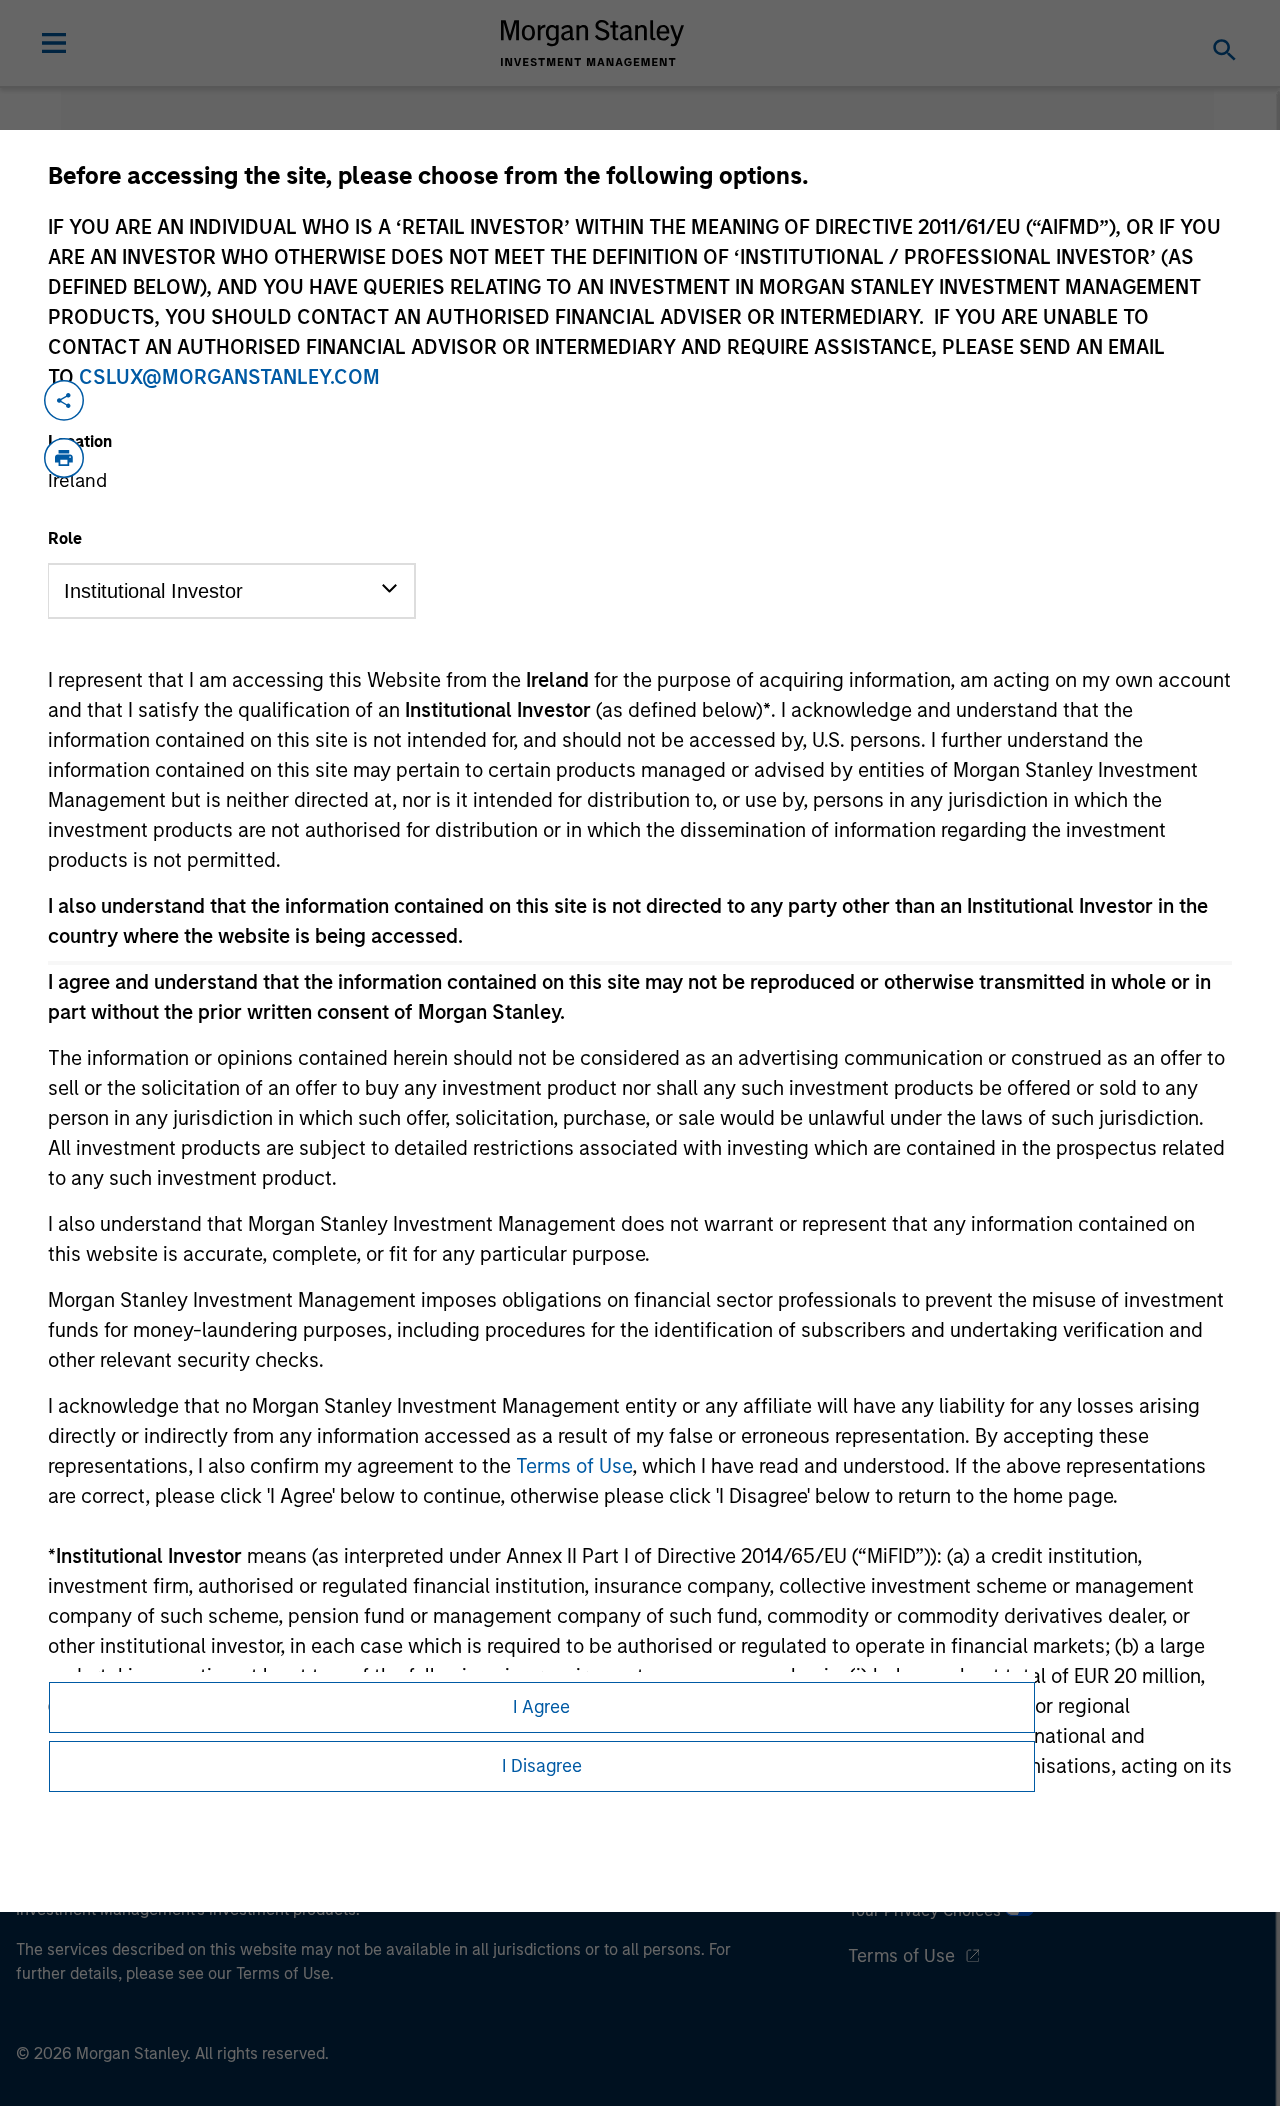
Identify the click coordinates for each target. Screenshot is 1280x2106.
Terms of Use (574, 1466)
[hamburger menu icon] (54, 43)
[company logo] (593, 43)
